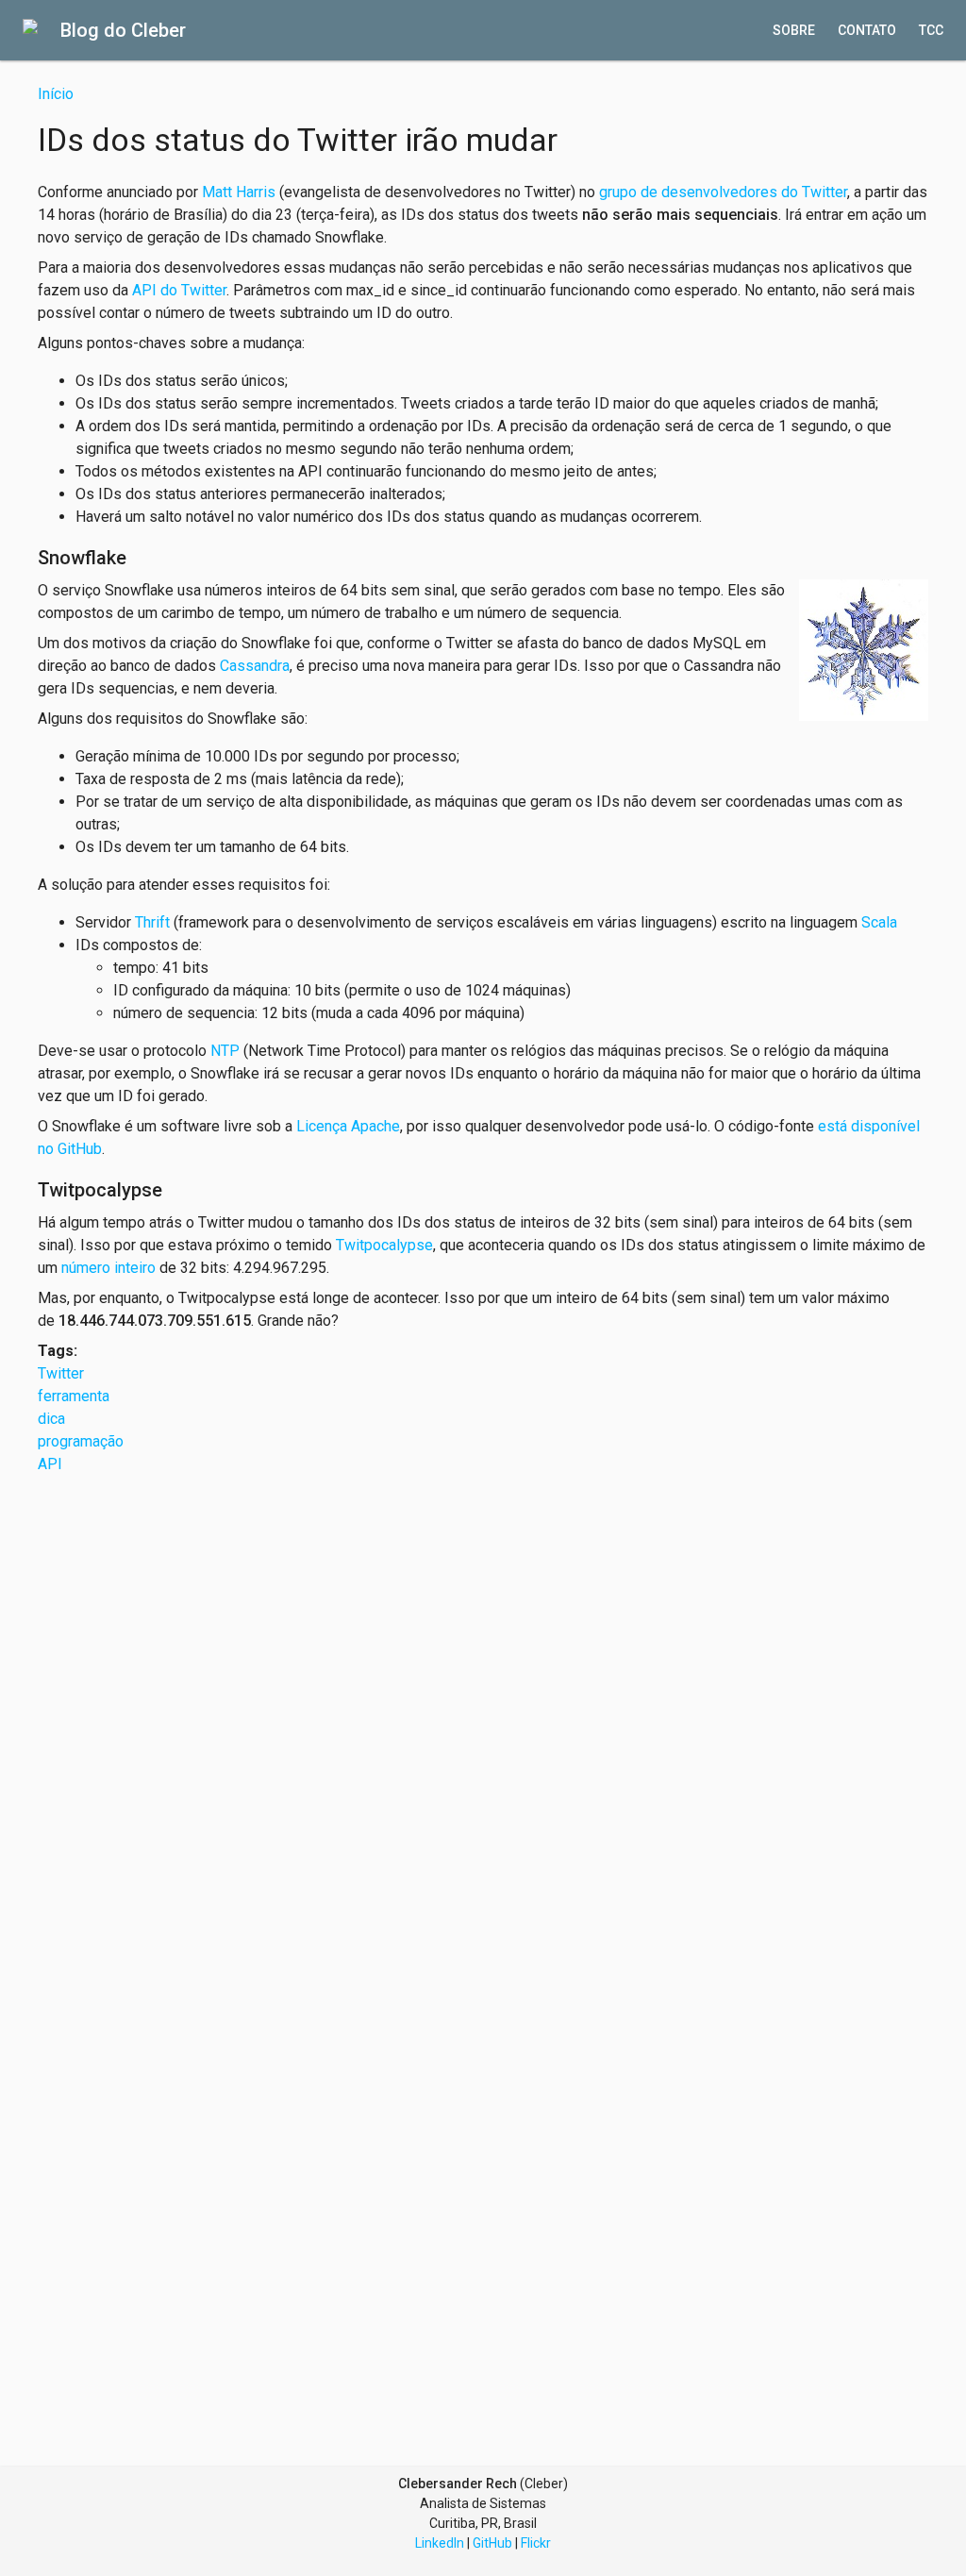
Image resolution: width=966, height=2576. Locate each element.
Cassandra (255, 666)
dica (51, 1419)
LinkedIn (440, 2543)
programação (81, 1441)
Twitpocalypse (384, 1245)
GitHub (492, 2543)
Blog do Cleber (123, 30)
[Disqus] (483, 1712)
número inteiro (108, 1268)
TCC (931, 30)
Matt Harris (239, 192)
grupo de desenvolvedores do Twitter (723, 192)
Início (56, 94)
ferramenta (74, 1396)
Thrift (152, 922)
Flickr (536, 2543)
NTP (225, 1051)
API (50, 1464)
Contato (867, 30)
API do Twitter (179, 290)
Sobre (794, 30)
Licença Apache (348, 1126)
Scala (879, 922)
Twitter (61, 1373)
